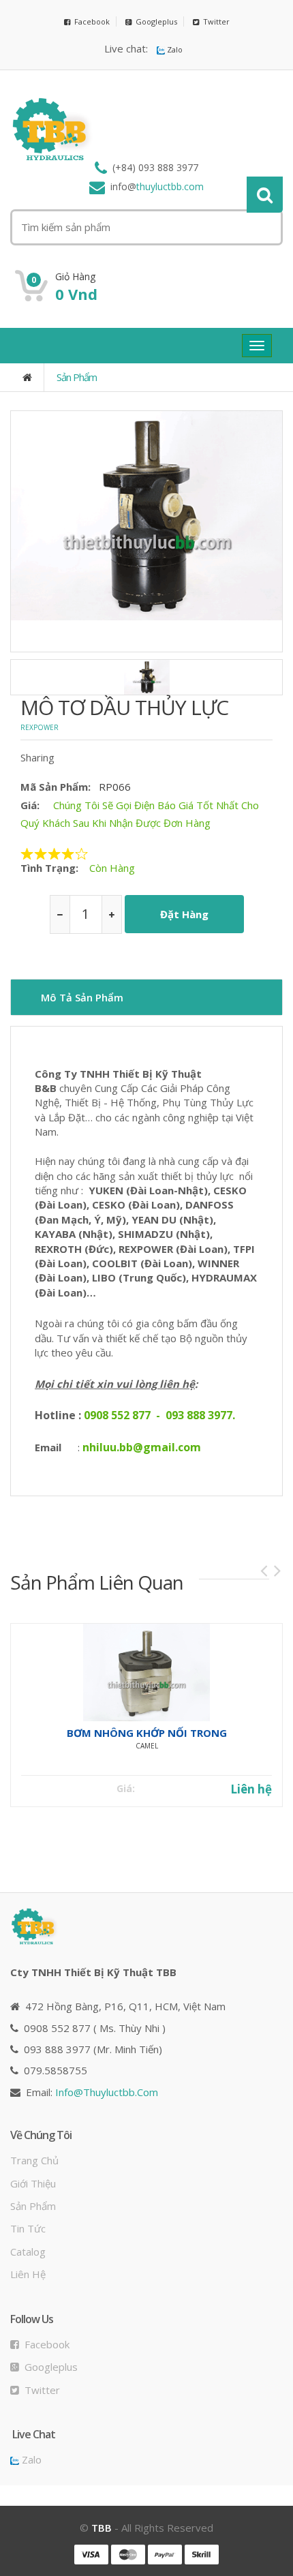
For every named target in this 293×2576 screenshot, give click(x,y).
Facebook (90, 21)
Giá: (30, 805)
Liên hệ (251, 1789)
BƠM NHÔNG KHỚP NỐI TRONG (147, 1733)
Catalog (28, 2252)
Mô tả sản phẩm (82, 997)
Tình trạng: (49, 868)
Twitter (214, 21)
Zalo (174, 49)
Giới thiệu (33, 2183)
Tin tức (28, 2228)
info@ (107, 2092)
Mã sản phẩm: (56, 787)
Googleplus (154, 21)
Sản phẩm (77, 377)
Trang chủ (34, 2160)
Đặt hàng (184, 914)
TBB (102, 2528)
